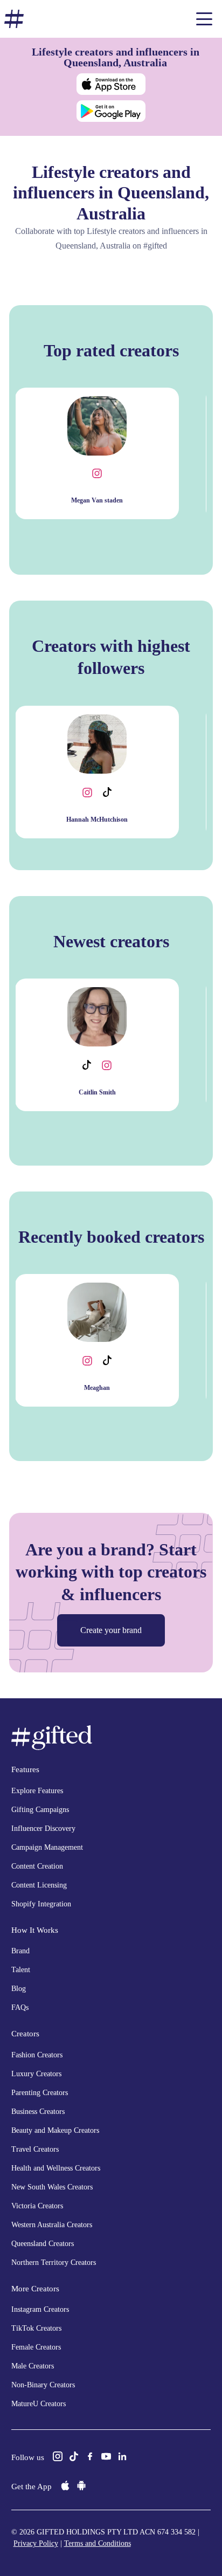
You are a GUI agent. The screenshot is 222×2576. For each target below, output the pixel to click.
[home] (14, 19)
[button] (204, 19)
